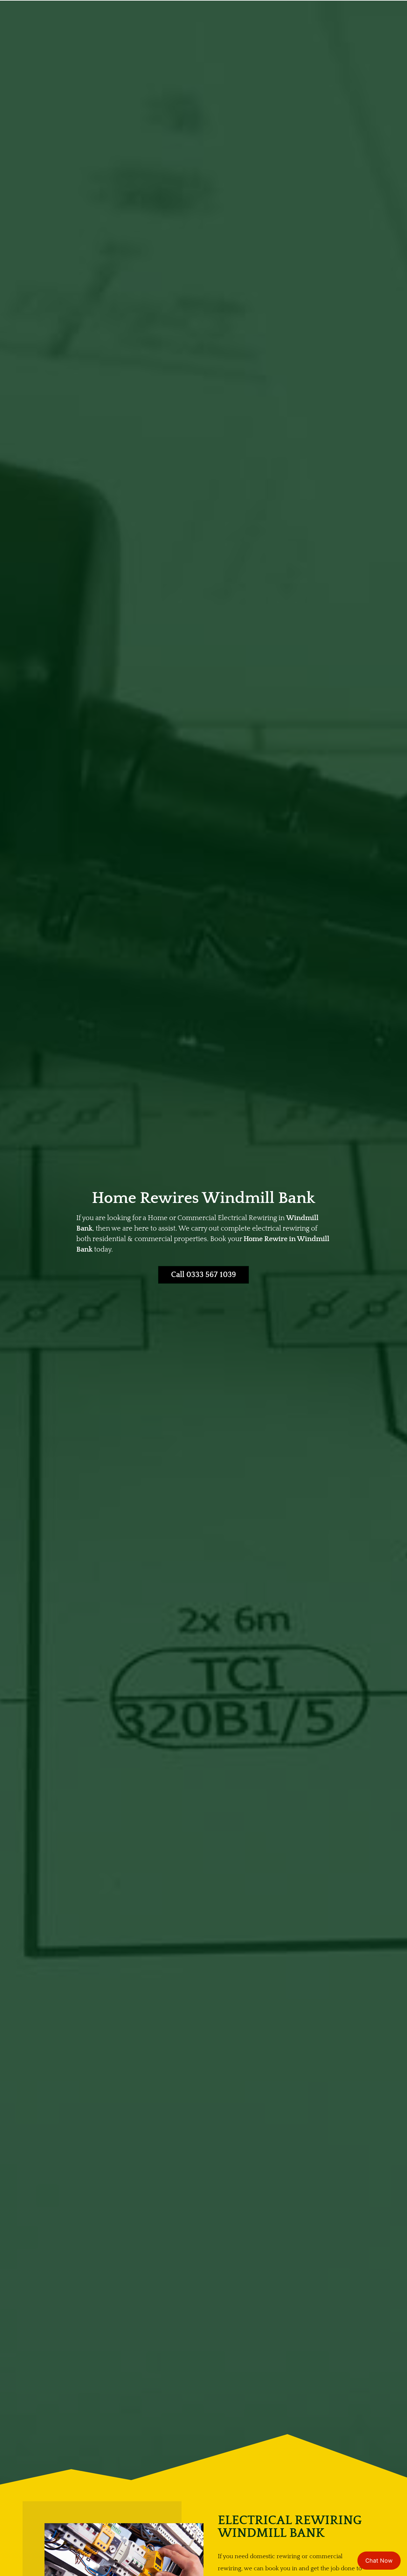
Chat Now (379, 2561)
